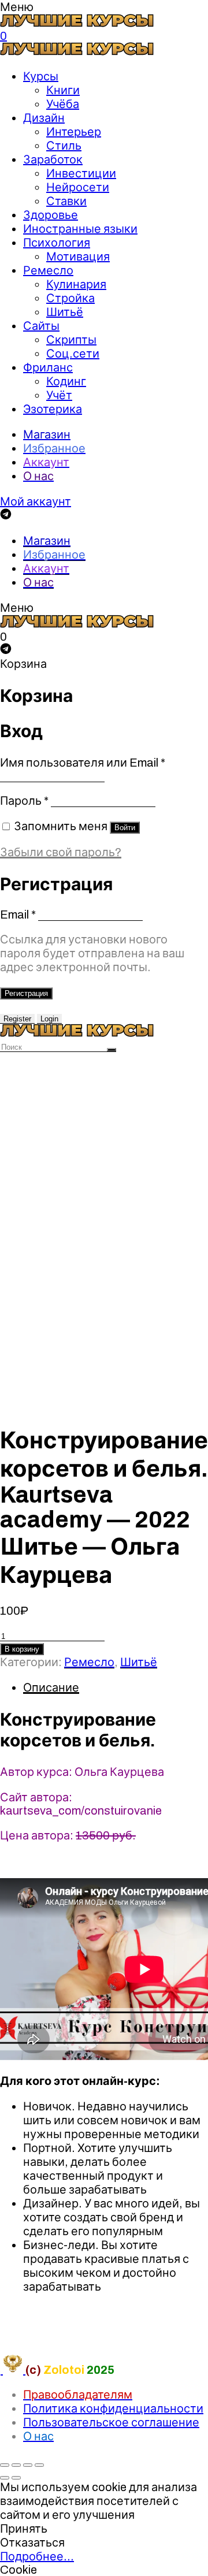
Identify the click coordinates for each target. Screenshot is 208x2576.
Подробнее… (37, 2556)
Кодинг (66, 381)
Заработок (53, 159)
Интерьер (74, 132)
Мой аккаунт (36, 501)
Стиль (64, 146)
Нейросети (78, 187)
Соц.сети (73, 354)
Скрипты (71, 340)
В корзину (22, 1649)
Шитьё (65, 312)
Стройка (70, 298)
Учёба (63, 104)
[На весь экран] (28, 2465)
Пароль (24, 801)
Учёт (59, 395)
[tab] (116, 1687)
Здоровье (51, 215)
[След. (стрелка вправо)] (16, 2478)
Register (17, 1019)
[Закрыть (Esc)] (5, 2465)
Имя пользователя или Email (83, 763)
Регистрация (26, 993)
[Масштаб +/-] (39, 2465)
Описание (51, 1687)
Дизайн (44, 118)
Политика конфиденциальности (113, 2408)
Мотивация (78, 257)
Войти (125, 828)
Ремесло (48, 270)
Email (18, 915)
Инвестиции (81, 173)
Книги (63, 90)
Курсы (41, 76)
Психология (57, 243)
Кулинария (76, 284)
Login (49, 1019)
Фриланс (48, 367)
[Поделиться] (16, 2465)
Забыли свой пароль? (61, 852)
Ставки (66, 201)
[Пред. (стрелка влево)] (5, 2478)
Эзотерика (53, 409)
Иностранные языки (80, 229)
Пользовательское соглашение (111, 2422)
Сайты (41, 326)
